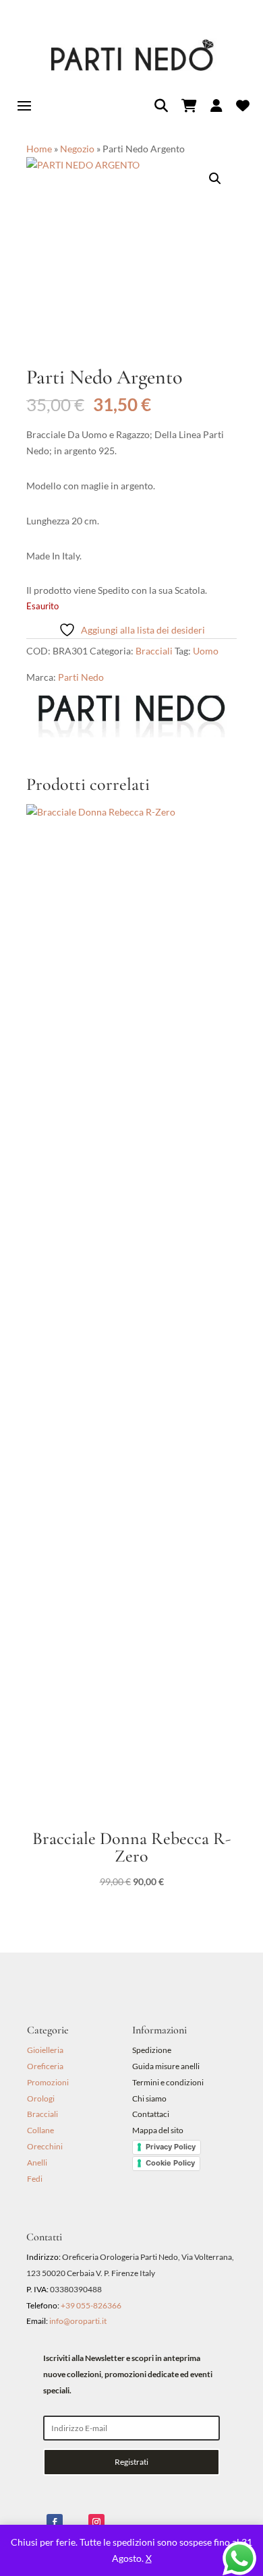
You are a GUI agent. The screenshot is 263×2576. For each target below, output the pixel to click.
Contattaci (151, 2114)
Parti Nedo (81, 677)
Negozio (77, 149)
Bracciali (154, 651)
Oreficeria (45, 2066)
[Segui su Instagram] (96, 2522)
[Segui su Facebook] (55, 2522)
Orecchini (45, 2146)
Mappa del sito (158, 2130)
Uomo (206, 651)
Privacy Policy (171, 2147)
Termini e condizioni (169, 2082)
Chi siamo (149, 2098)
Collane (40, 2130)
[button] (215, 179)
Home (39, 149)
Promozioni (48, 2082)
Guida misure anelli (166, 2066)
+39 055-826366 (91, 2305)
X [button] (149, 2558)
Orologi (41, 2098)
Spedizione (152, 2050)
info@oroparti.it (78, 2321)
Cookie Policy (170, 2163)
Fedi (35, 2179)
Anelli (37, 2163)
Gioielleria (45, 2050)
